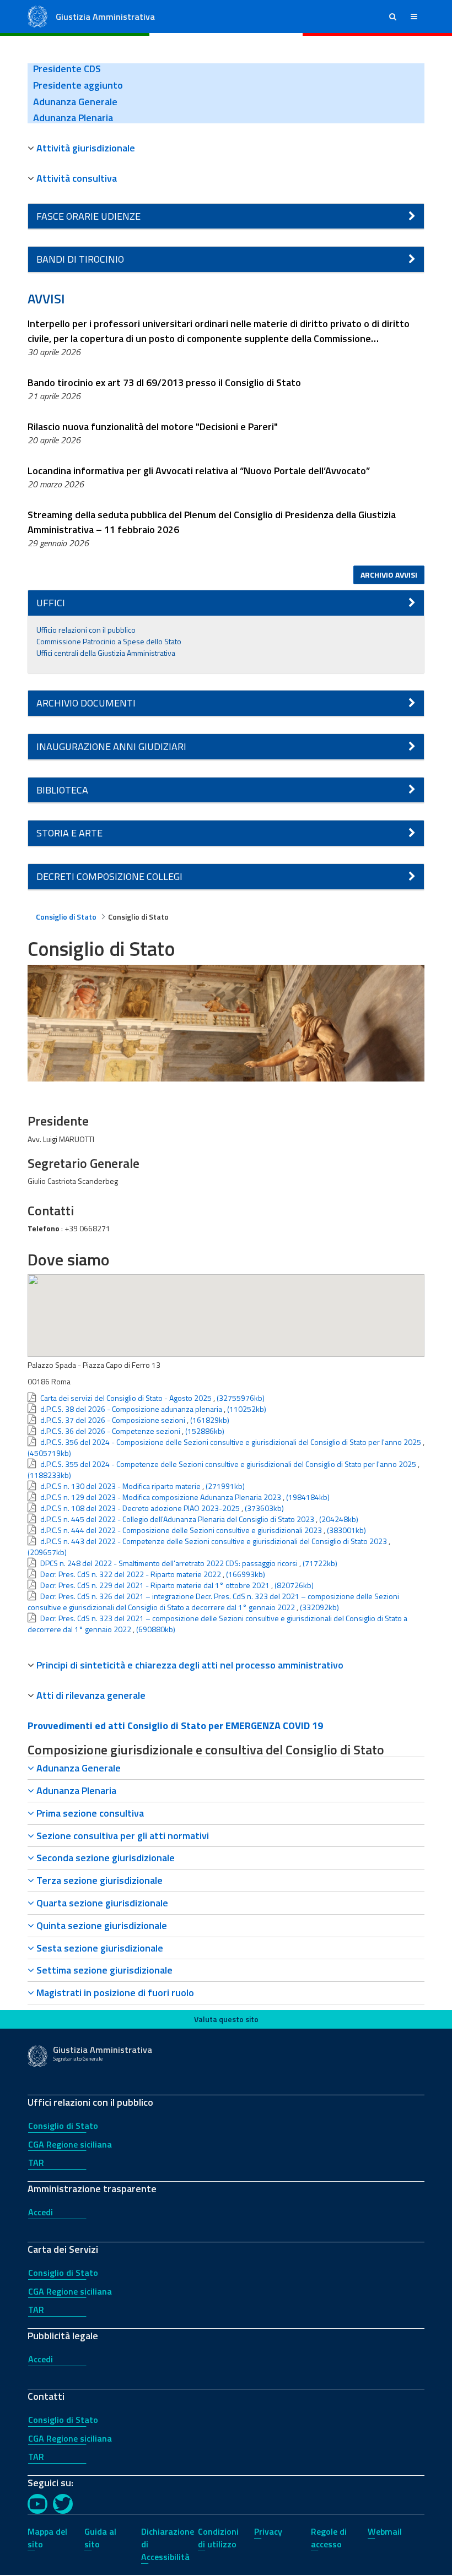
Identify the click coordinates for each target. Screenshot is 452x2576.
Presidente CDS (67, 69)
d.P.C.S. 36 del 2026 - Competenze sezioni (110, 1431)
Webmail (385, 2531)
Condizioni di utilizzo (218, 2538)
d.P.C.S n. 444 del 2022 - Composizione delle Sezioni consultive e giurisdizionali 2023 (181, 1530)
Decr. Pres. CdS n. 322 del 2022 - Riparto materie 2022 (131, 1574)
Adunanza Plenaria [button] (75, 1790)
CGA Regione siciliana (70, 2144)
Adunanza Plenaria (73, 118)
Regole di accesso (329, 2538)
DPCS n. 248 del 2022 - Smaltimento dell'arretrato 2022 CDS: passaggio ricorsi (169, 1563)
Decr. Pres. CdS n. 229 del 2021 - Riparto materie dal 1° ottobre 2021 (155, 1585)
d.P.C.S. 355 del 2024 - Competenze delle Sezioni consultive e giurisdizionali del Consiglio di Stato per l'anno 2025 (228, 1464)
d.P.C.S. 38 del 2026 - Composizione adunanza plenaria (131, 1409)
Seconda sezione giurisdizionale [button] (104, 1858)
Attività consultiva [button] (77, 178)
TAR (36, 2162)
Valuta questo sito (226, 2019)
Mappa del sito (47, 2538)
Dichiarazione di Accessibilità (168, 2544)
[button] (393, 17)
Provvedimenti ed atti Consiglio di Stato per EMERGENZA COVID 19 (175, 1726)
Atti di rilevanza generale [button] (91, 1695)
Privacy (268, 2531)
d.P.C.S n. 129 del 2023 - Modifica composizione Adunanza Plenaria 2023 (161, 1497)
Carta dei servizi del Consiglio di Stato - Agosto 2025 (126, 1398)
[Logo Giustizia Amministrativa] (37, 16)
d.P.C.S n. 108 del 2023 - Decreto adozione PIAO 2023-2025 (140, 1508)
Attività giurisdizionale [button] (86, 148)
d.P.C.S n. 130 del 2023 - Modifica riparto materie (120, 1486)
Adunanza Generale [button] (77, 1768)
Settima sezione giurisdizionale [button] (103, 1970)
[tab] (226, 148)
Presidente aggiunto (78, 85)
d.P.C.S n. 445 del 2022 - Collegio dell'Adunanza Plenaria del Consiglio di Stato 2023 (177, 1519)
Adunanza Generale (75, 102)
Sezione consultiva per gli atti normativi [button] (122, 1836)
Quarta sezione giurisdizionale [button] (101, 1903)
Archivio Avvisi (389, 575)
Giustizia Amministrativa (105, 17)
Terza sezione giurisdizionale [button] (98, 1880)
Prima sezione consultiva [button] (89, 1813)
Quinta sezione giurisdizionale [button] (101, 1925)
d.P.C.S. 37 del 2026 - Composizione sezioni (113, 1420)
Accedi (41, 2212)
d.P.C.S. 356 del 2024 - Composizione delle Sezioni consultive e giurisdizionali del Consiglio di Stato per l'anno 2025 (231, 1442)
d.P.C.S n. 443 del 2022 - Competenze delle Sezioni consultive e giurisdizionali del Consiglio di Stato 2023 (214, 1541)
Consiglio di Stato (63, 2126)
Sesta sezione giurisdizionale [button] (99, 1948)
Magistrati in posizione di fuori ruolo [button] (114, 1993)
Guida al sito (100, 2538)
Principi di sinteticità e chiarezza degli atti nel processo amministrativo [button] (190, 1665)
